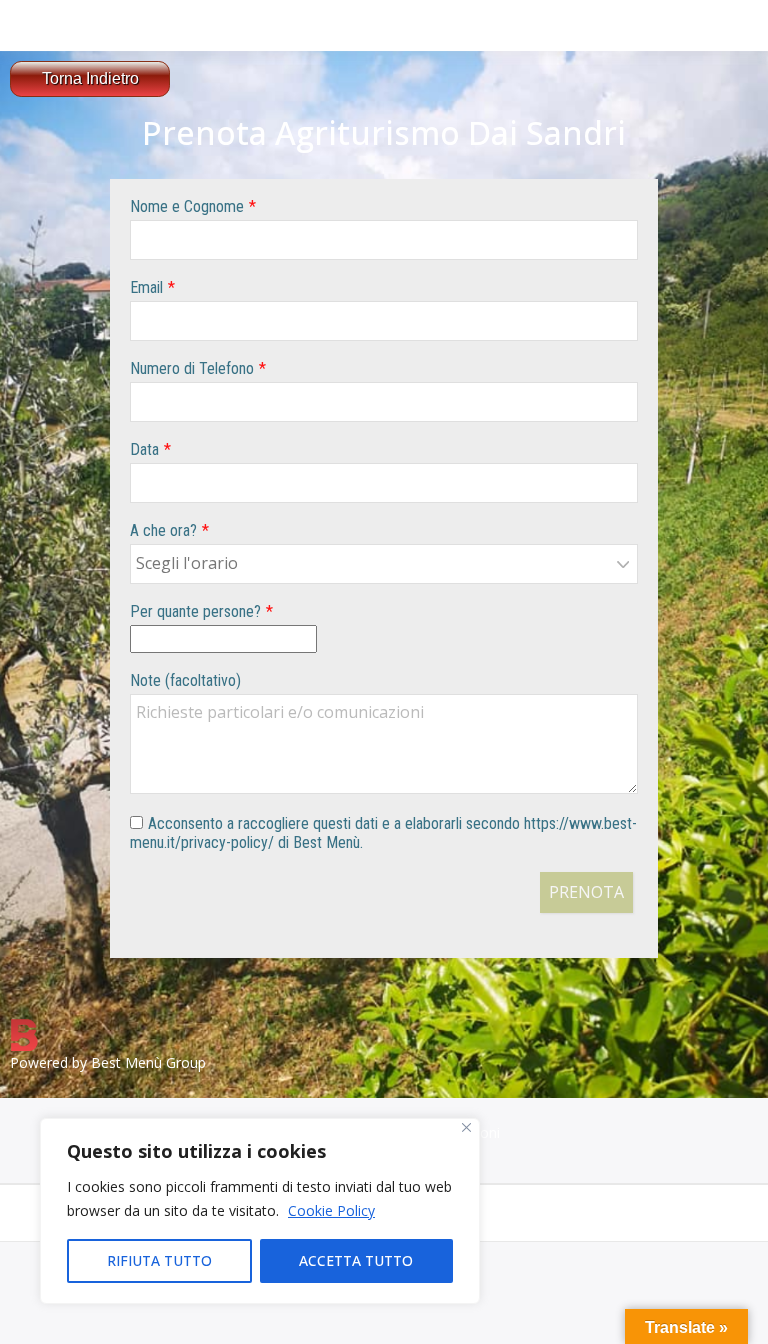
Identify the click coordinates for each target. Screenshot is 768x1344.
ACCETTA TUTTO (356, 1260)
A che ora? (163, 530)
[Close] (466, 1127)
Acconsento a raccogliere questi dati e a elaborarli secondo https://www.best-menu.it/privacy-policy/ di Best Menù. (383, 833)
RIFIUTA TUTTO (159, 1260)
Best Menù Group (148, 1062)
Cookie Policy (331, 1210)
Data (144, 449)
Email (146, 287)
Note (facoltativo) (185, 680)
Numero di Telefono (192, 368)
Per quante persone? (195, 611)
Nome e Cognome (187, 206)
